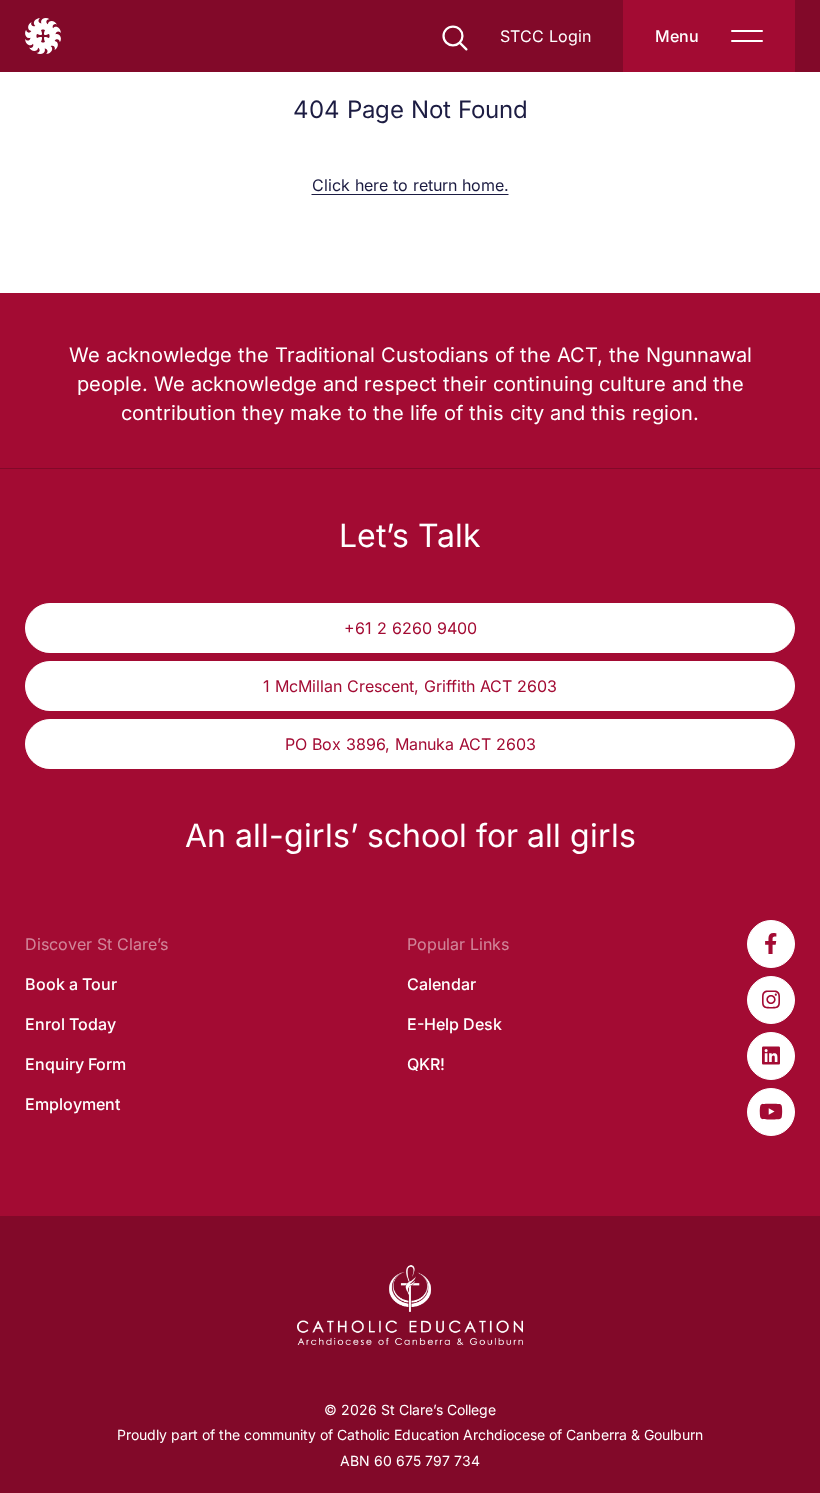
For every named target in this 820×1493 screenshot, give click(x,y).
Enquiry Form (75, 1064)
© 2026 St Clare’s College (410, 1409)
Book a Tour (71, 984)
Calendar (441, 984)
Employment (72, 1104)
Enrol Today (70, 1024)
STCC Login (545, 36)
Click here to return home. (410, 185)
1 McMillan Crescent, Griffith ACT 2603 (410, 686)
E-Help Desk (454, 1024)
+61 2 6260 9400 (410, 628)
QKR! (426, 1064)
